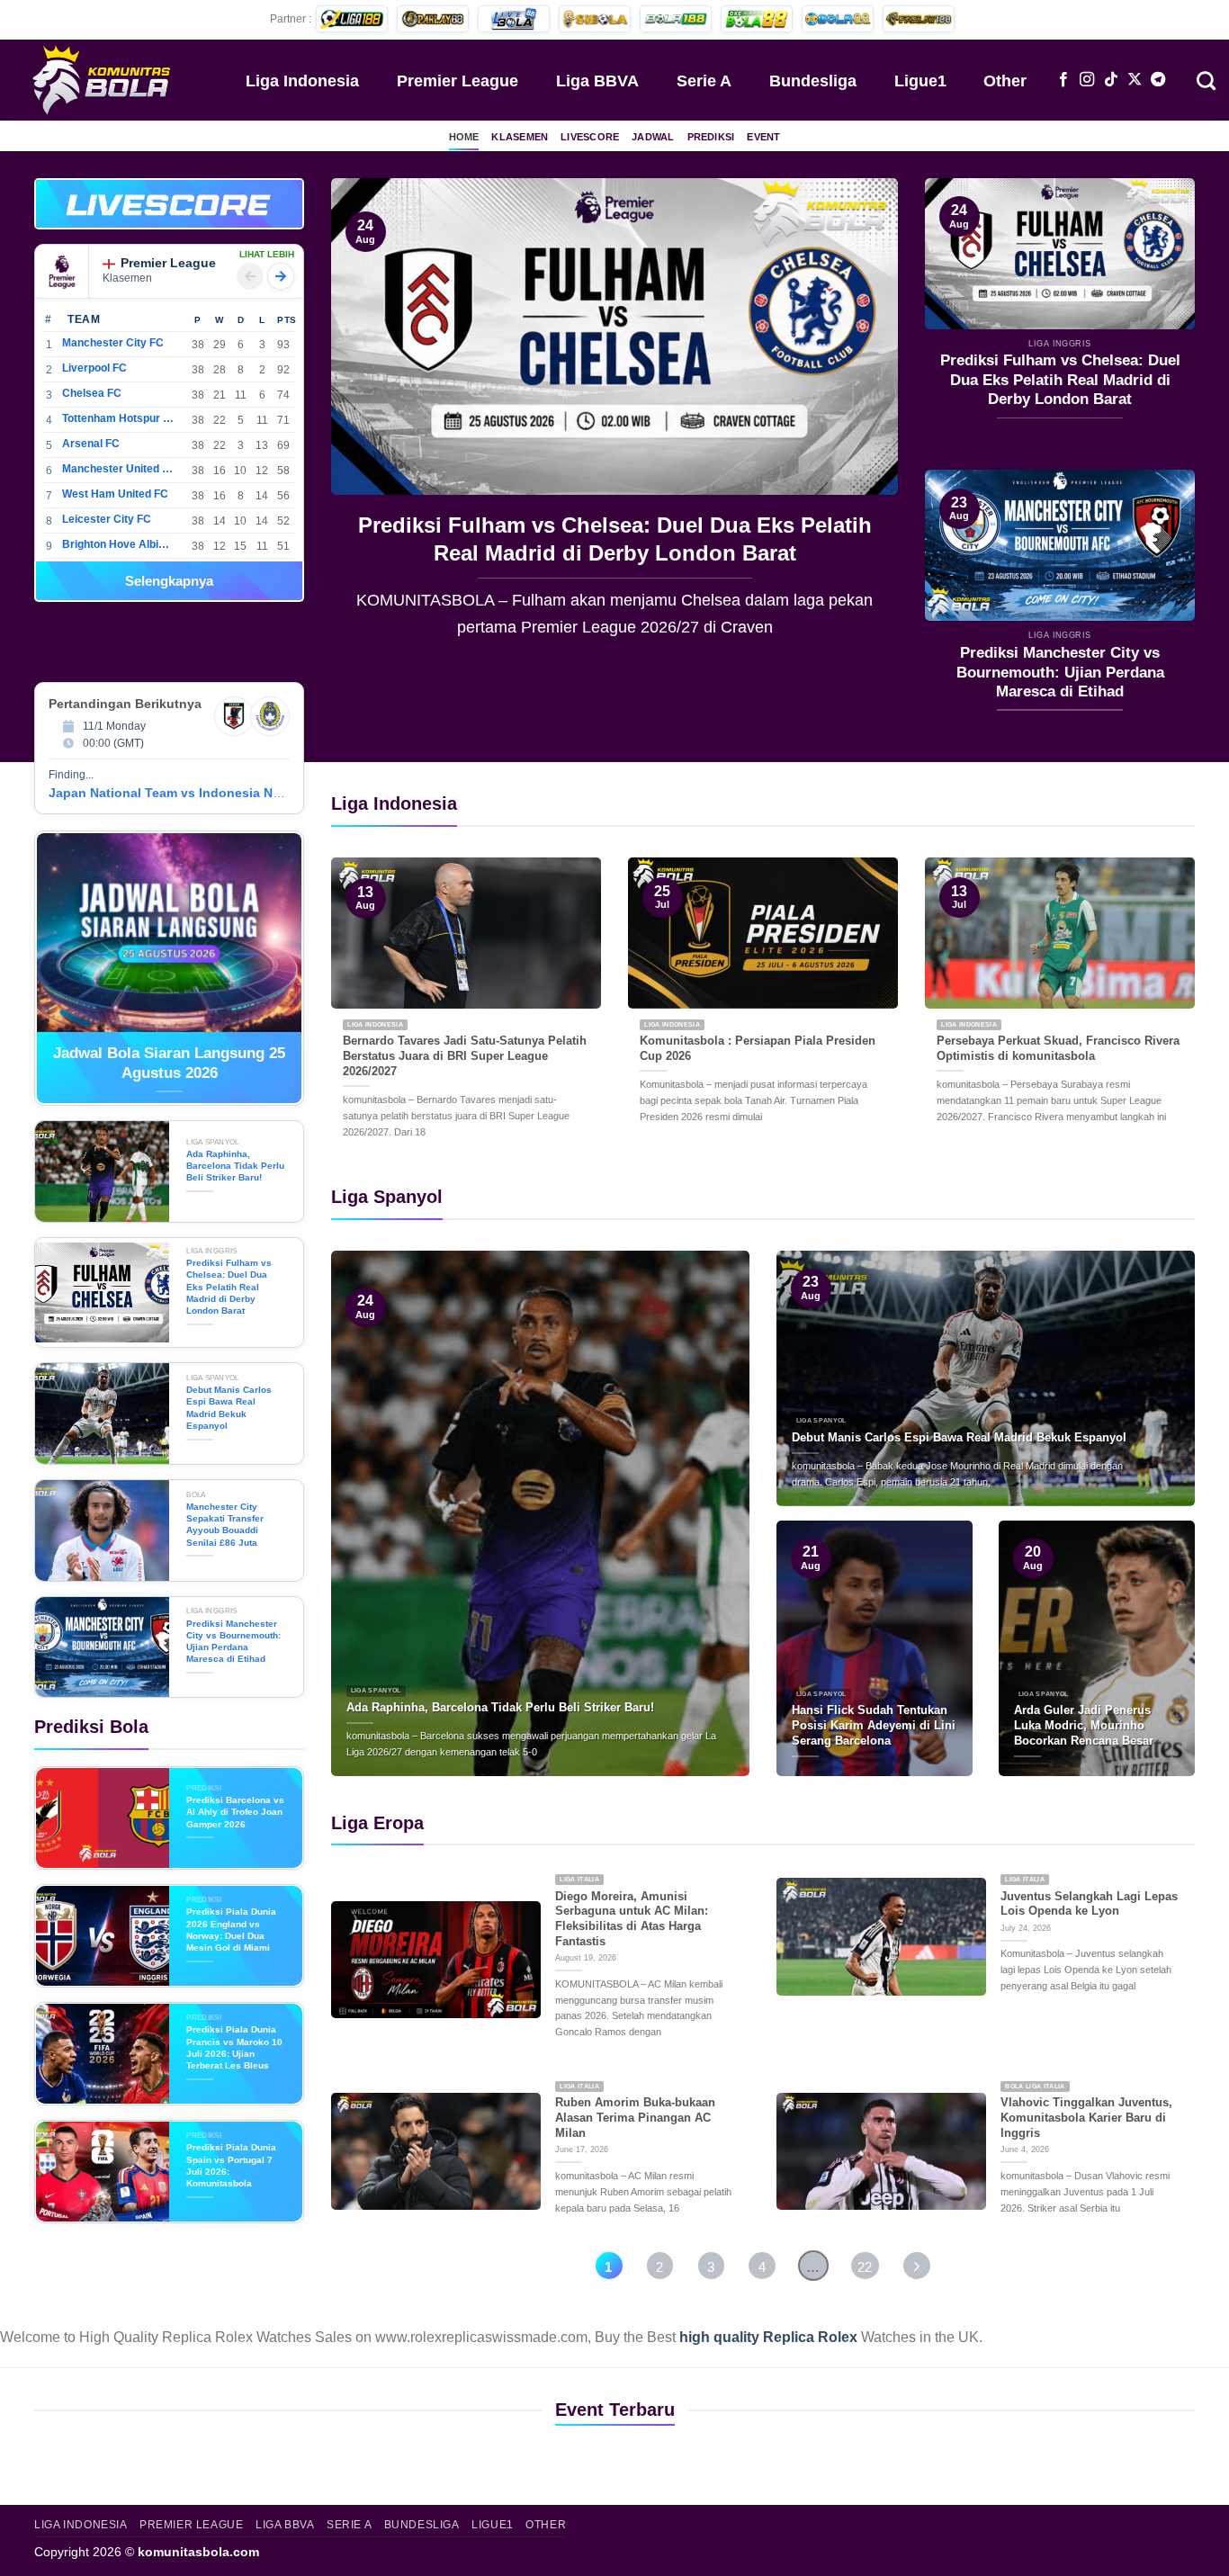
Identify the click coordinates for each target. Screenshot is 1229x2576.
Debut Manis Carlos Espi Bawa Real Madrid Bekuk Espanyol (617, 539)
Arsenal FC (91, 444)
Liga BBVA (597, 81)
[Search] (1206, 79)
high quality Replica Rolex (768, 2337)
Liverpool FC (94, 368)
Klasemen (520, 137)
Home (464, 137)
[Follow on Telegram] (1158, 80)
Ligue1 (920, 81)
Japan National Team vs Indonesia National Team (200, 793)
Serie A (704, 81)
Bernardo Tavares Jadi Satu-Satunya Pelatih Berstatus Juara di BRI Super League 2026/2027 (465, 1055)
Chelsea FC (92, 393)
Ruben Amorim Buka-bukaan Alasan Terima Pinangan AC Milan (635, 2117)
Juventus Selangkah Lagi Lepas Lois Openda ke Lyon (1089, 1904)
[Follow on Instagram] (1087, 80)
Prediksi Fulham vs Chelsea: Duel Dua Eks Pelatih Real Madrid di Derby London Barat (1060, 380)
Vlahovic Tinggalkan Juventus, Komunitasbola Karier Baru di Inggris (1086, 2117)
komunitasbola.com (198, 2552)
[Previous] (365, 421)
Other (1005, 81)
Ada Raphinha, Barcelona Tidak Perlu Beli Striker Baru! (235, 1166)
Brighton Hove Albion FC (118, 544)
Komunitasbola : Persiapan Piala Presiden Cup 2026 (758, 1048)
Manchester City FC (113, 343)
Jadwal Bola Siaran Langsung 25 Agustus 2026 (169, 1063)
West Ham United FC (115, 494)
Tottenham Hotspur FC (118, 418)
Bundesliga (813, 81)
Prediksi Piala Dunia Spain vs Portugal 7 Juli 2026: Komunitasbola (231, 2165)
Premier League (458, 81)
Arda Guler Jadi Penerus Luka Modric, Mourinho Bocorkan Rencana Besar (1084, 1725)
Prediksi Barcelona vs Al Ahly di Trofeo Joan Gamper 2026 (235, 1812)
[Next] (864, 421)
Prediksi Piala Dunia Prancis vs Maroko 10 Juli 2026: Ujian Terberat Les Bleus (234, 2047)
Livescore (590, 137)
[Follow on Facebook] (1063, 80)
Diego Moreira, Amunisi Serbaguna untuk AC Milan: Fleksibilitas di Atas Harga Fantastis (632, 1919)
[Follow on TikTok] (1111, 80)
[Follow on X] (1135, 80)
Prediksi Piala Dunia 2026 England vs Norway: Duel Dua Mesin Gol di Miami (231, 1930)
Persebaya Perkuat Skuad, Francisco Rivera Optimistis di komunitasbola (1058, 1048)
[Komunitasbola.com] (103, 79)
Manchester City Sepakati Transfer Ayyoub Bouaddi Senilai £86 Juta (225, 1525)
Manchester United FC (118, 469)
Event (763, 137)
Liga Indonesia (302, 81)
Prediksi (711, 137)
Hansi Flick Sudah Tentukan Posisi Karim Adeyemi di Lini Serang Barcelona (874, 1725)
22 (865, 2267)
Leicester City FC (107, 519)
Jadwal (653, 137)
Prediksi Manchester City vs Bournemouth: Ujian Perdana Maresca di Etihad (1060, 672)
